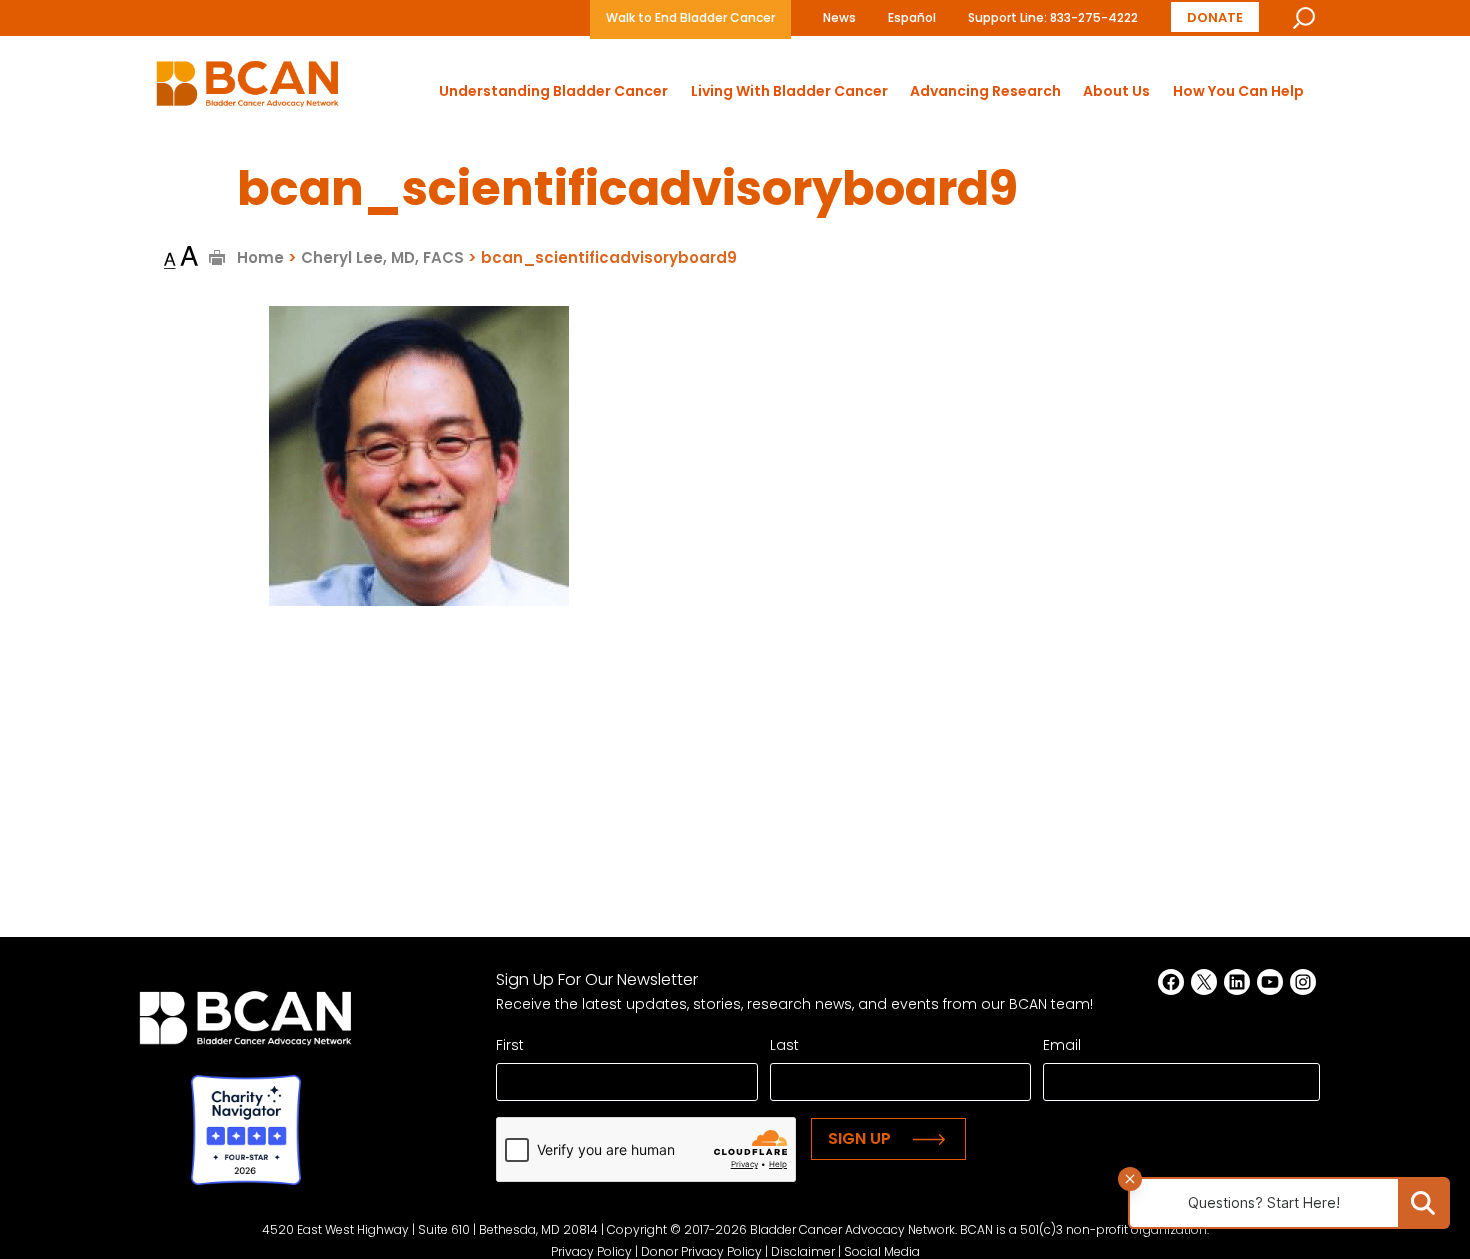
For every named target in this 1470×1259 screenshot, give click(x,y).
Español (912, 17)
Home (260, 257)
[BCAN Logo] (245, 1023)
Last (784, 1045)
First (510, 1045)
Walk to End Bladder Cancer (690, 17)
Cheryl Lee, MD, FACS (382, 257)
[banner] (247, 89)
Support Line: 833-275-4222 (1053, 17)
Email (1062, 1045)
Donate (1215, 17)
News (839, 17)
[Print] (217, 257)
